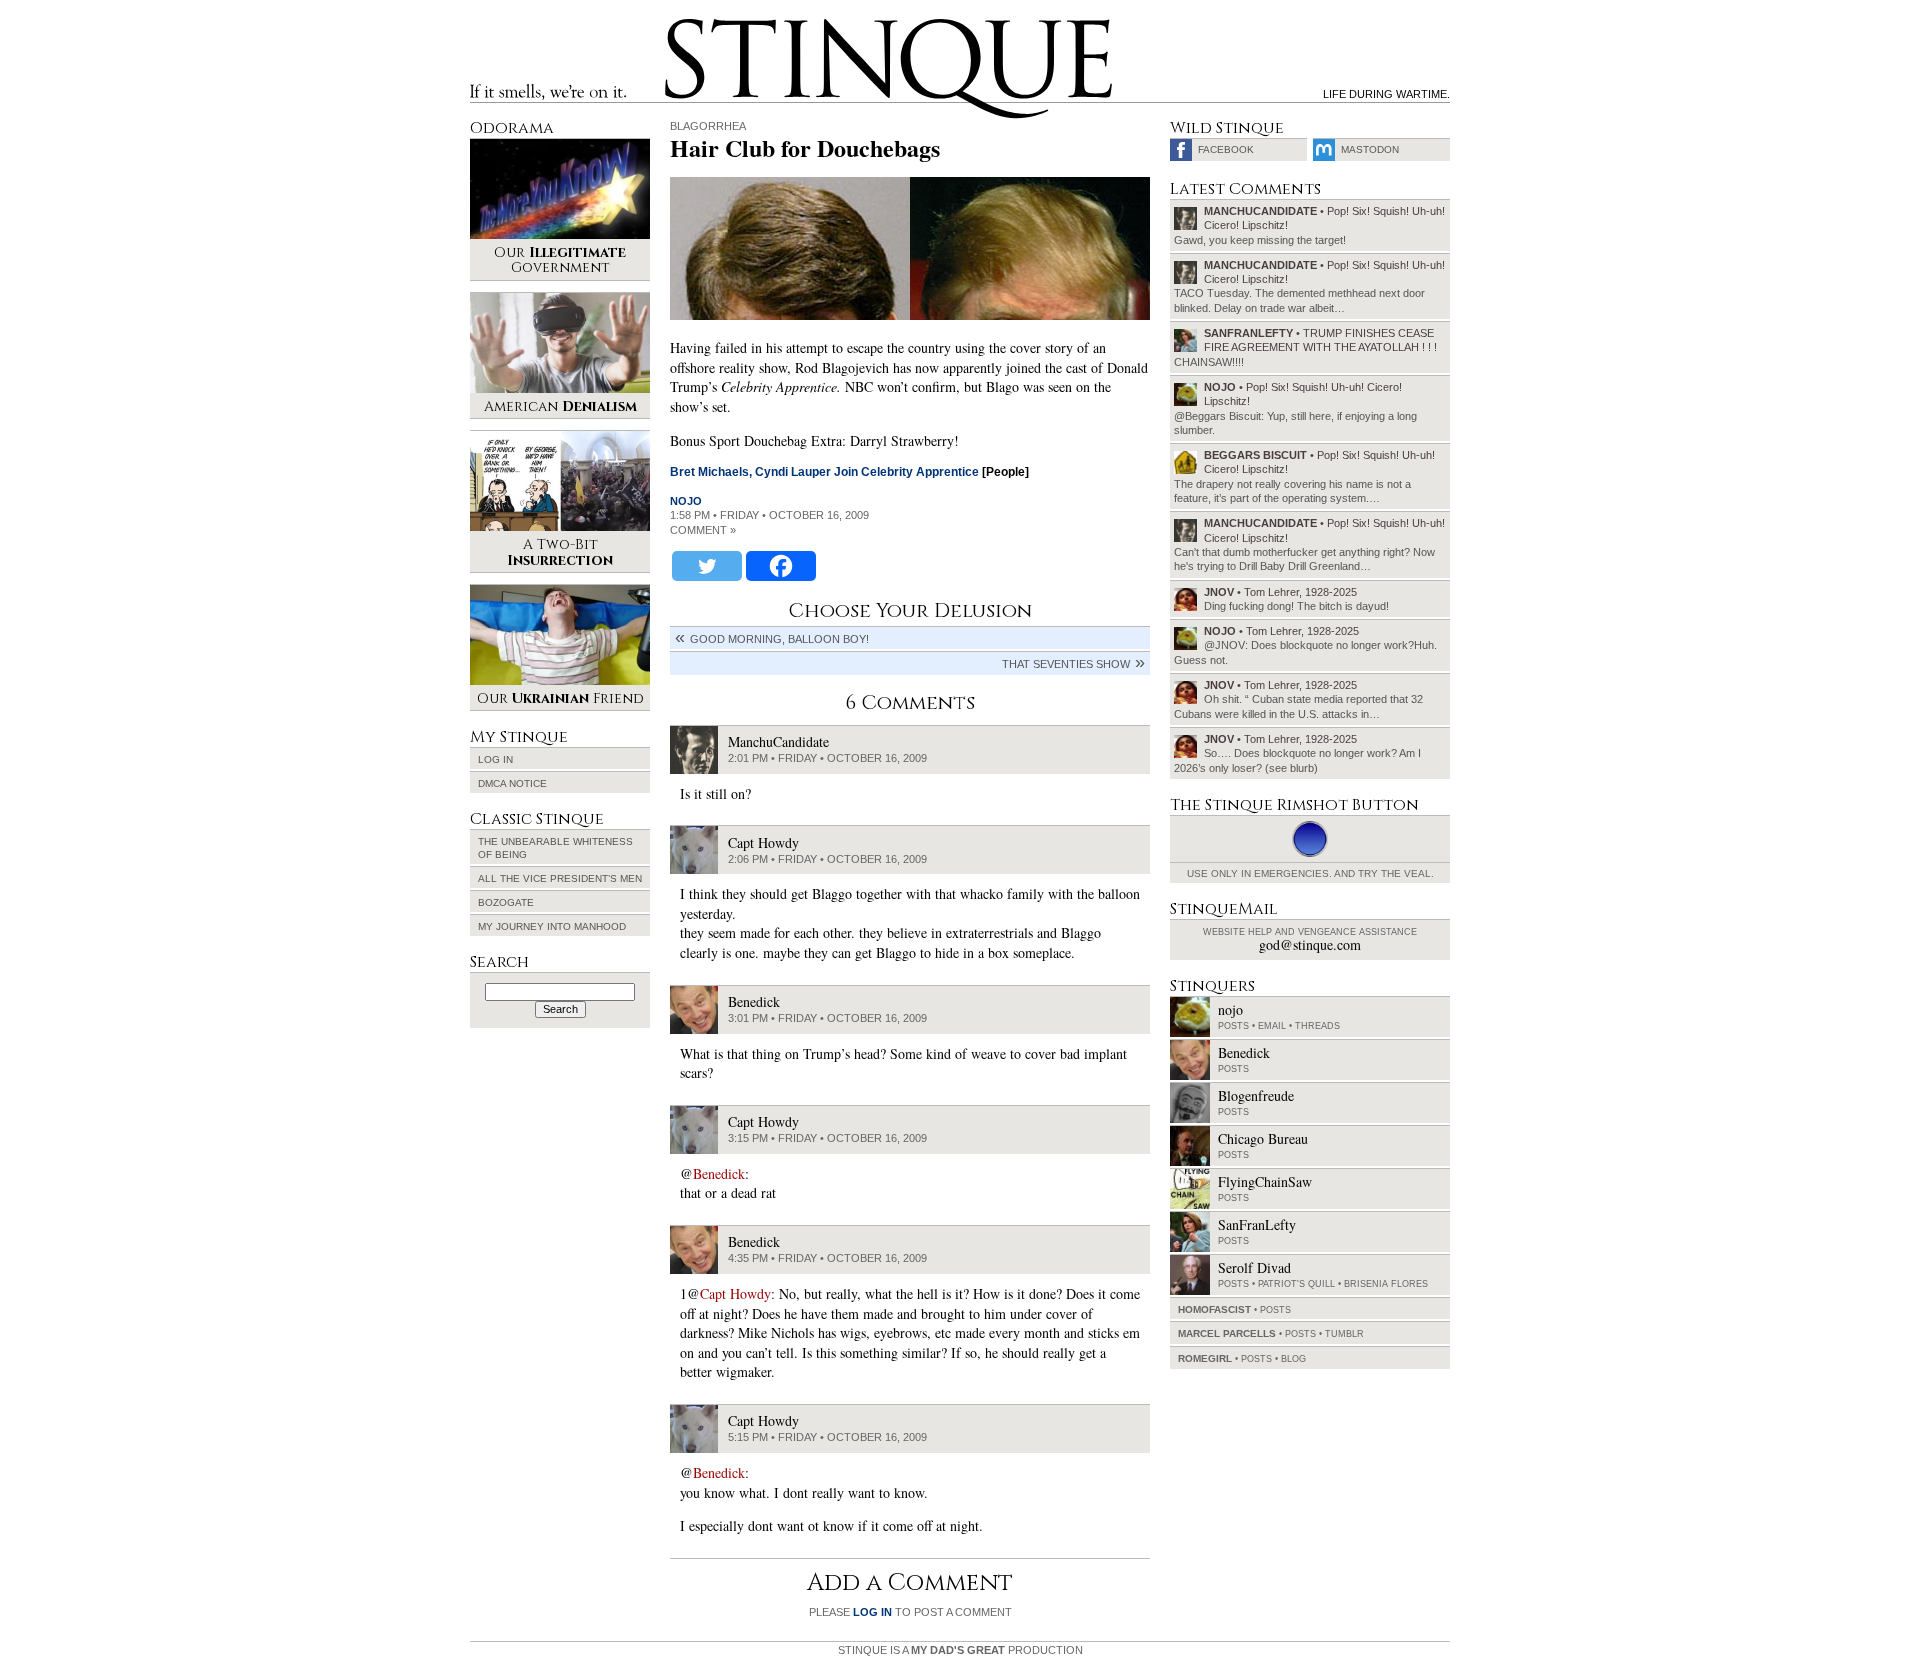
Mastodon (1370, 149)
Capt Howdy (735, 1293)
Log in (495, 759)
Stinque (683, 26)
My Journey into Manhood (552, 926)
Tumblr (1344, 1334)
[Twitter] (707, 566)
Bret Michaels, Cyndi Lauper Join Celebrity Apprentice (824, 472)
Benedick (719, 1173)
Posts (1233, 1026)
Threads (1317, 1026)
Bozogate (506, 902)
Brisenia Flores (1386, 1284)
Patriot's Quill (1296, 1284)
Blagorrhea (708, 126)
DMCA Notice (512, 783)
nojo (686, 501)
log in (872, 1612)
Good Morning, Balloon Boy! (779, 639)
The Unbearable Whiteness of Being (555, 848)
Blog (1293, 1359)
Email (1272, 1026)
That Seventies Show (1066, 664)
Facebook (1226, 149)
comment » (703, 530)
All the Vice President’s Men (560, 878)
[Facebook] (781, 566)
